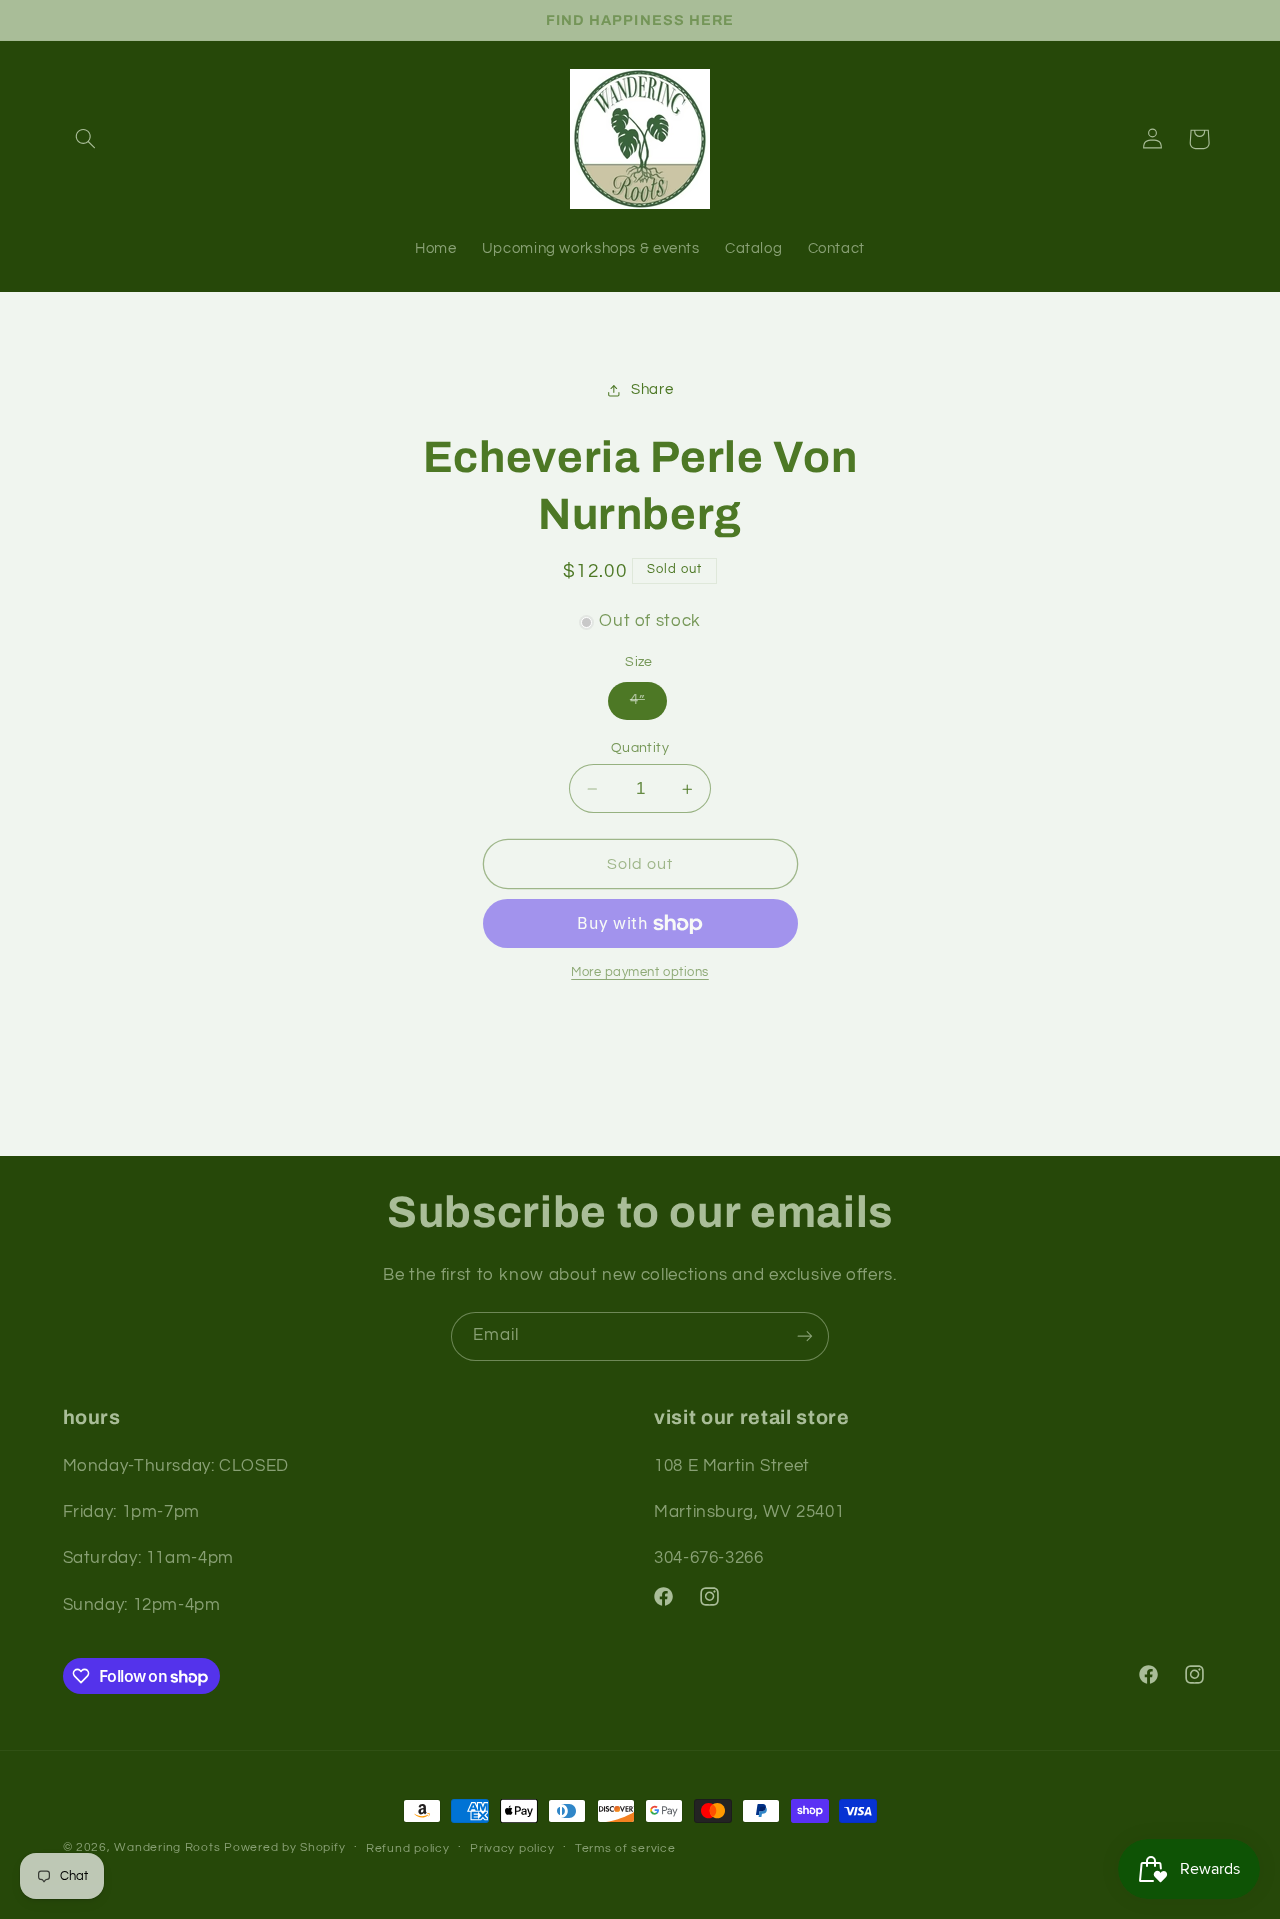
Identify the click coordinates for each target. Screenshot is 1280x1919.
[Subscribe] (805, 1336)
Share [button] (652, 390)
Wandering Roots (167, 1847)
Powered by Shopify (284, 1847)
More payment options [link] (640, 973)
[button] (86, 139)
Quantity (640, 748)
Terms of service (625, 1848)
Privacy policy (512, 1848)
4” (637, 700)
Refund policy (408, 1848)
